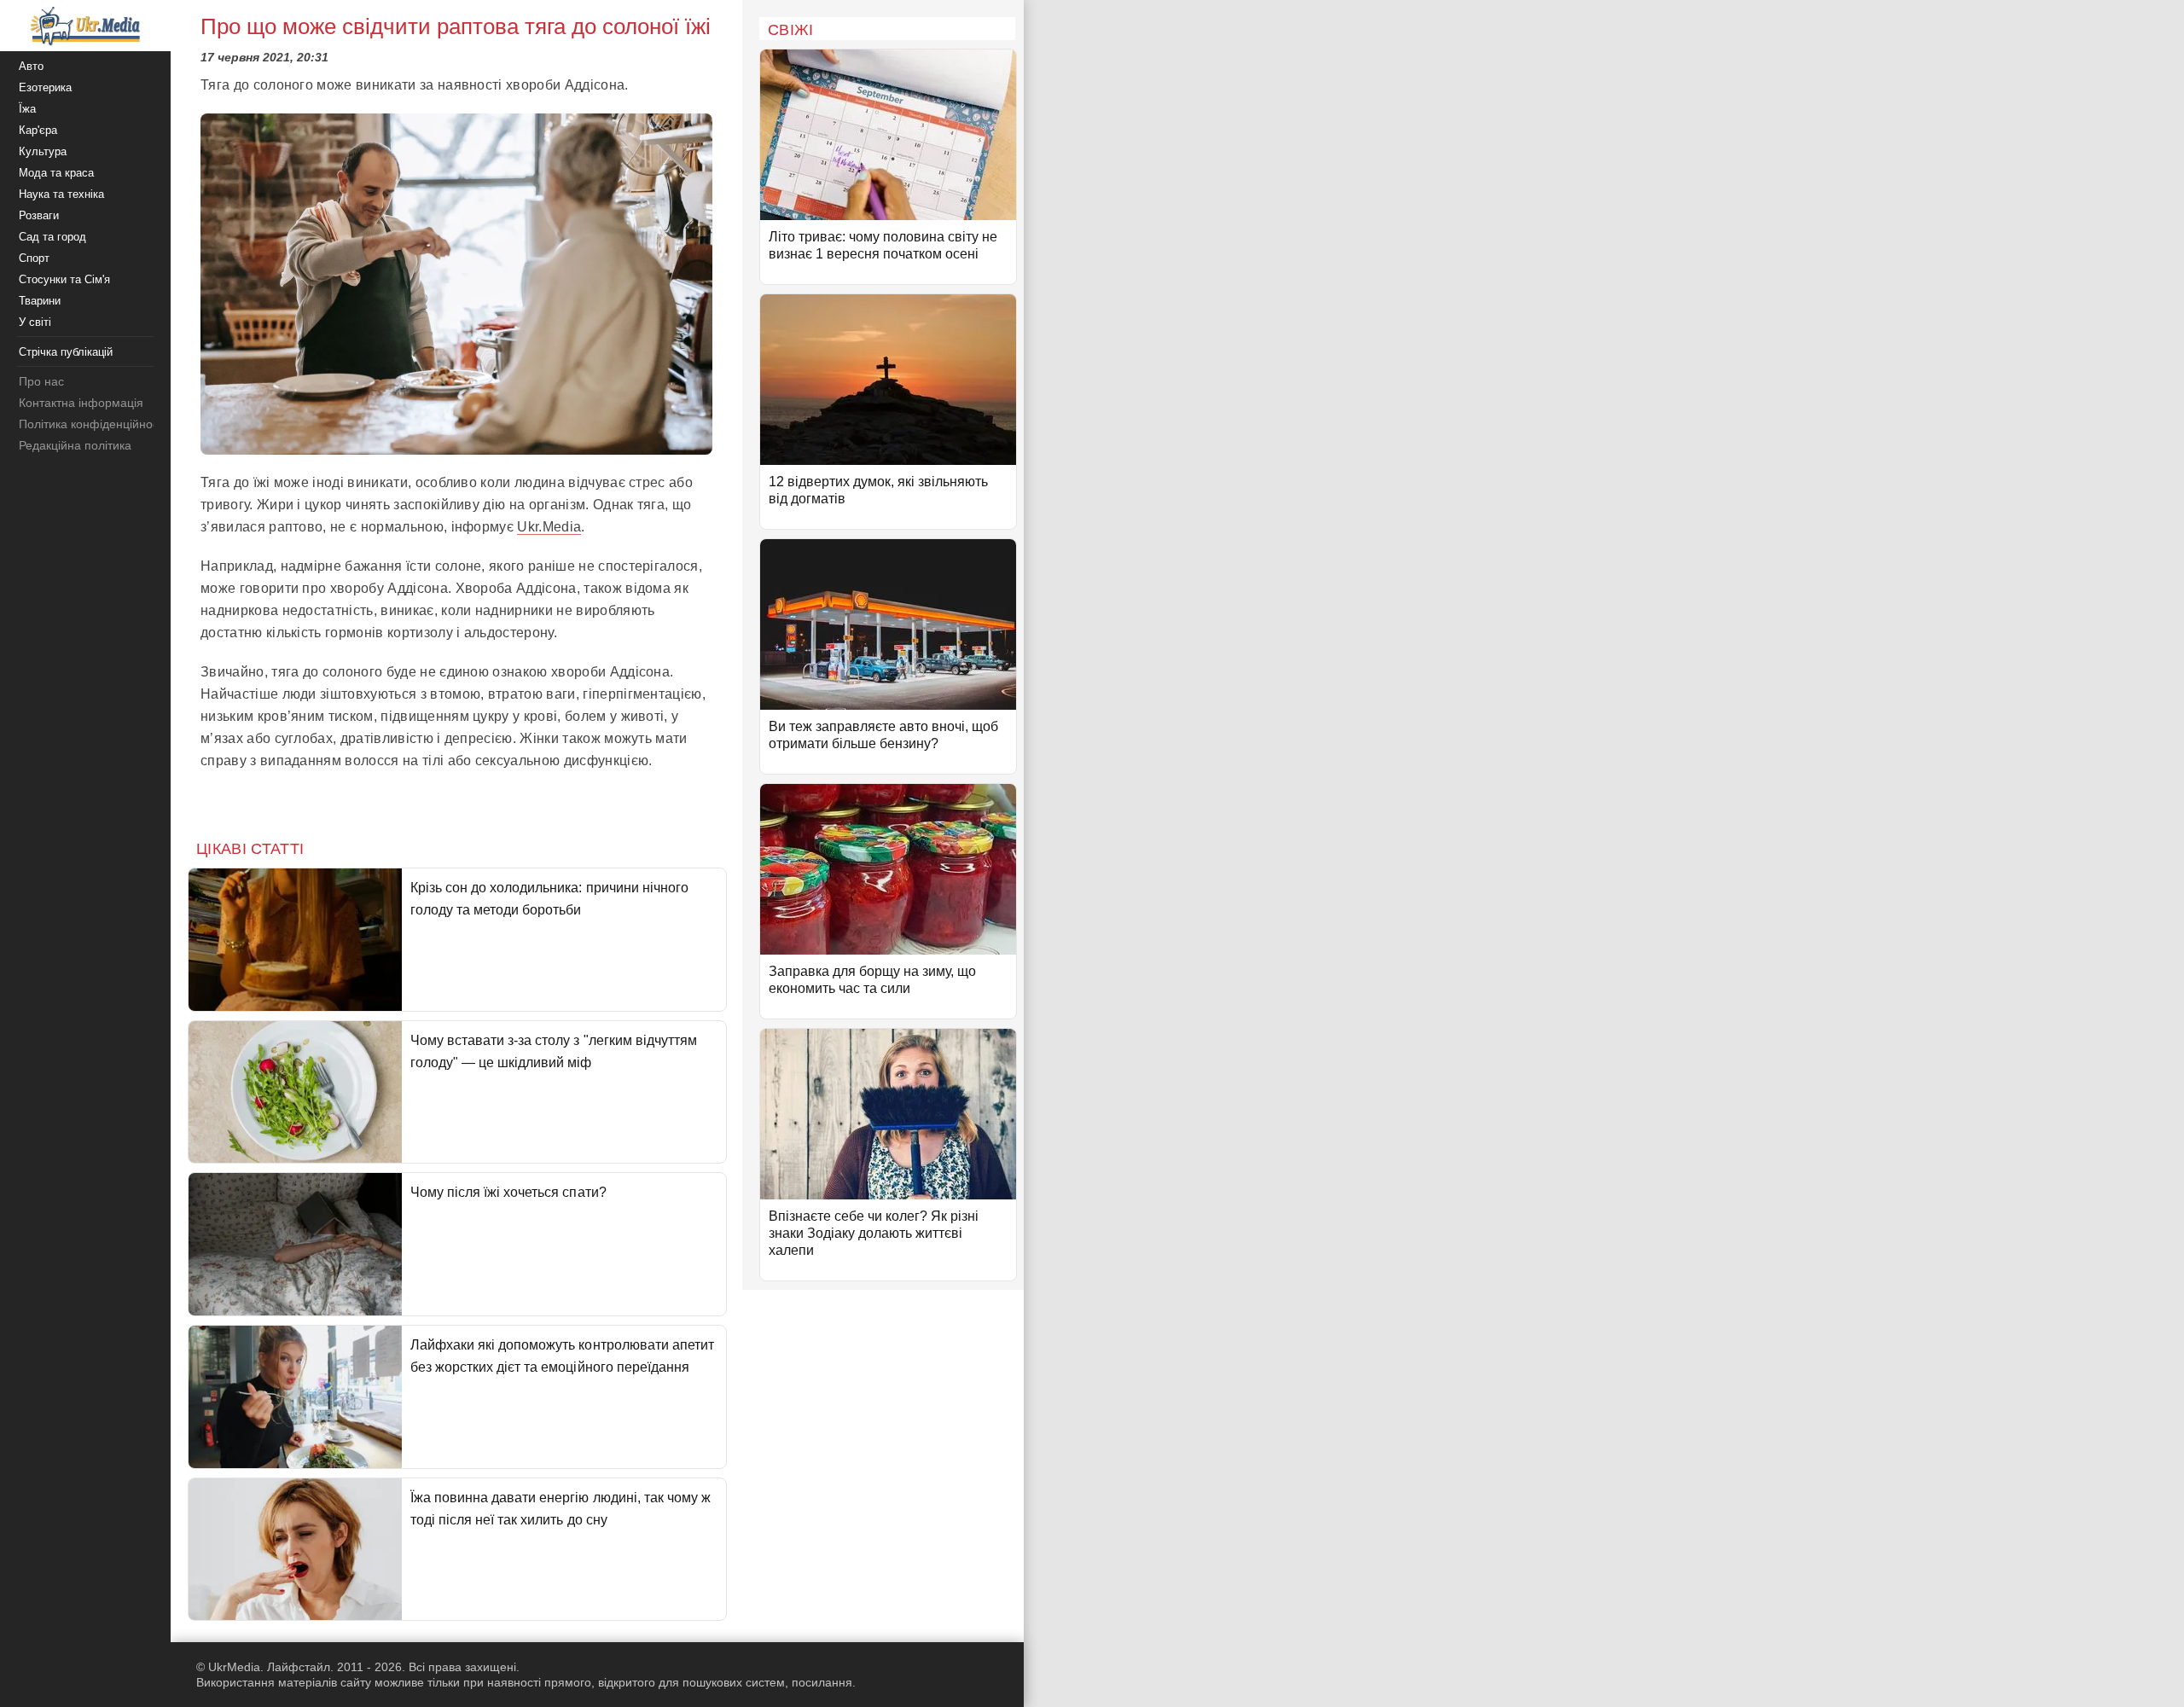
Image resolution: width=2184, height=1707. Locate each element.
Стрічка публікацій (66, 352)
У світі (35, 322)
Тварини (40, 301)
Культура (43, 151)
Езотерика (45, 87)
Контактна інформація (81, 403)
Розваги (39, 215)
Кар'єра (38, 130)
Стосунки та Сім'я (64, 279)
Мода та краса (56, 173)
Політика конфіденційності (93, 424)
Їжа (27, 109)
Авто (31, 66)
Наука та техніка (61, 194)
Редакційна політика (75, 445)
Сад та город (52, 237)
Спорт (34, 258)
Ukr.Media (549, 527)
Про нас (41, 381)
